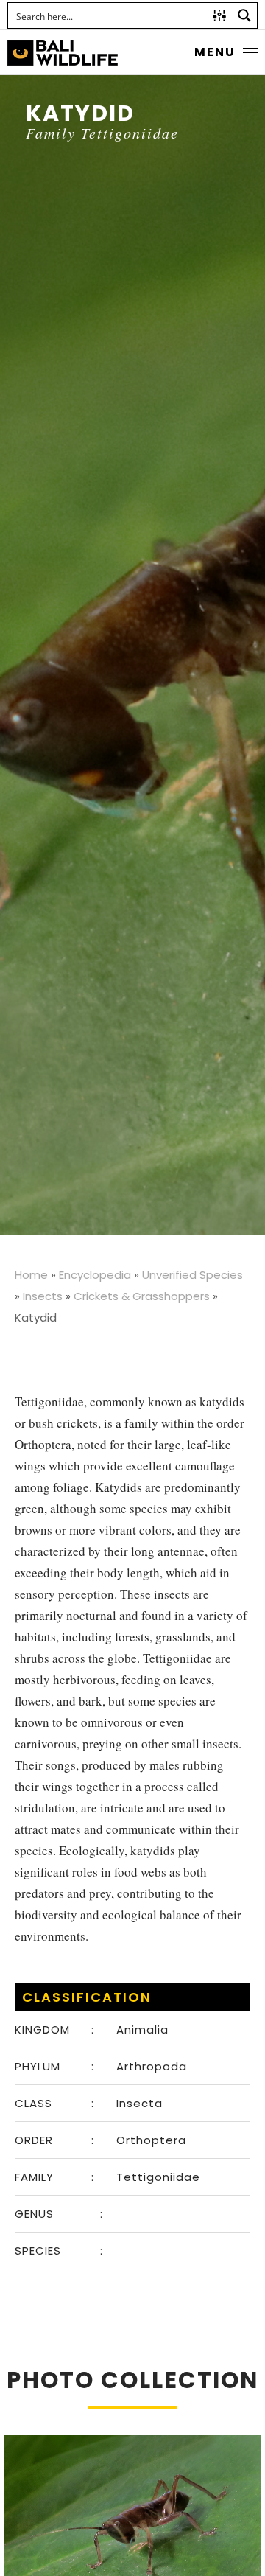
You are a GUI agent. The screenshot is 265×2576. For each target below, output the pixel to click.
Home (31, 1275)
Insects (43, 1296)
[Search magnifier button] (244, 15)
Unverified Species (192, 1275)
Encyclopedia (95, 1275)
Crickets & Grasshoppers (142, 1296)
